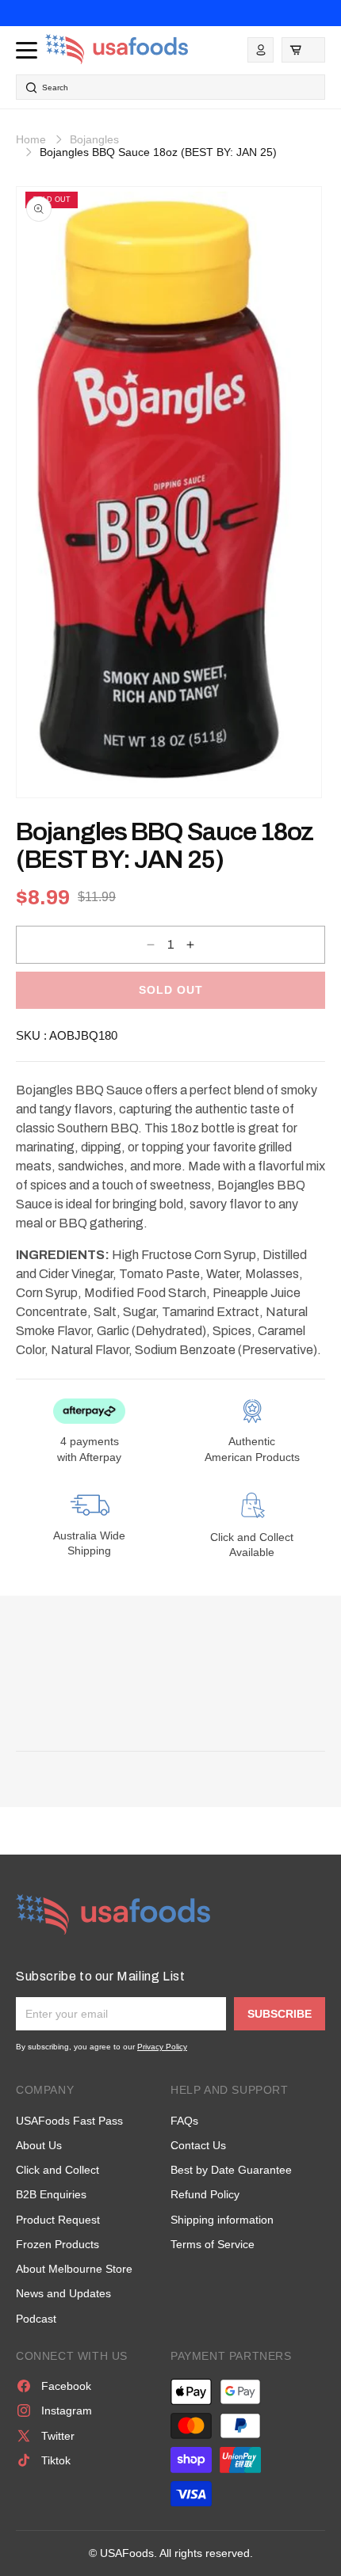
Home (31, 139)
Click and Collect (57, 2170)
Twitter (58, 2436)
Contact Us (198, 2145)
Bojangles (94, 139)
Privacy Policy (162, 2047)
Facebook (66, 2386)
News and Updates (63, 2293)
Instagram (67, 2410)
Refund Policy (205, 2194)
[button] (303, 50)
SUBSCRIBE (280, 2014)
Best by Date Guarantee (231, 2170)
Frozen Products (57, 2244)
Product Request (58, 2220)
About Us (39, 2145)
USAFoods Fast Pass (69, 2121)
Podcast (36, 2319)
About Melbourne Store (74, 2269)
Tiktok (56, 2460)
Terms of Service (213, 2244)
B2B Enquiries (51, 2194)
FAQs (184, 2121)
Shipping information (222, 2220)
